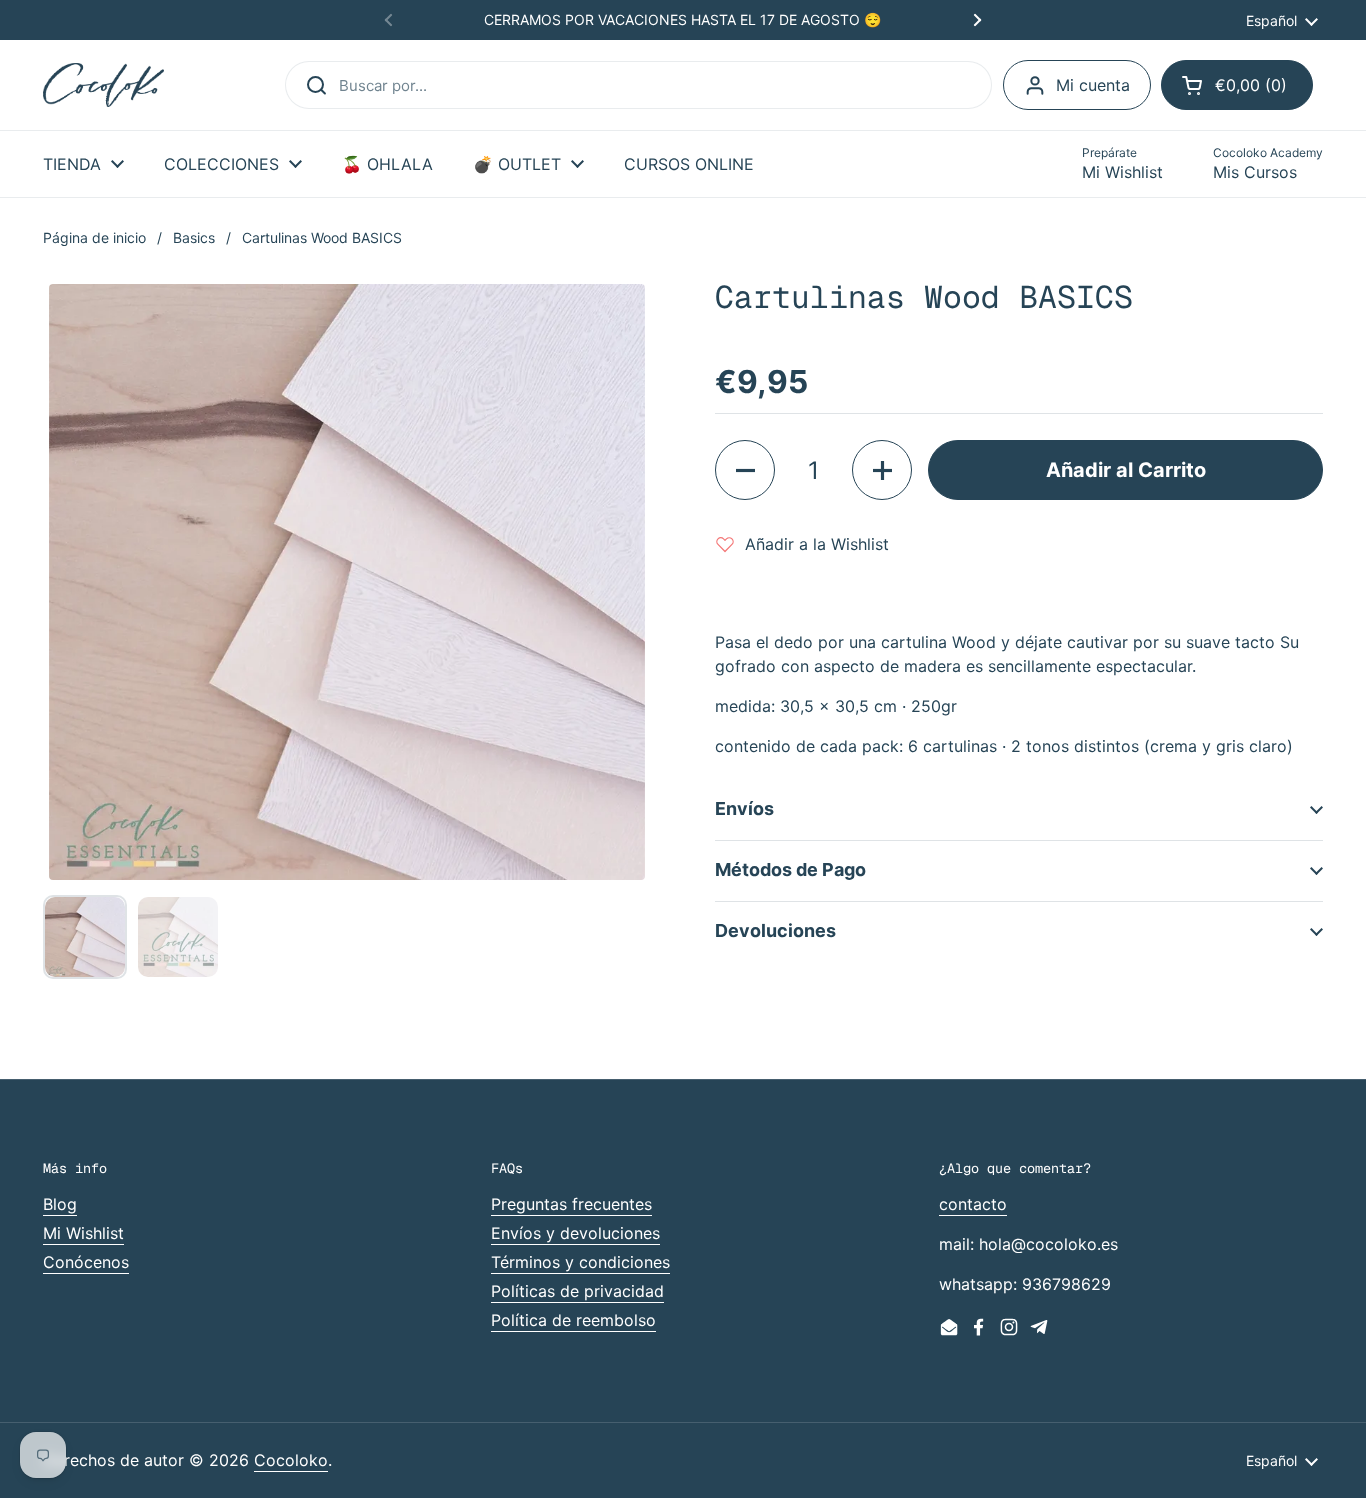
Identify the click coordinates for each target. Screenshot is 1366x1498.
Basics (194, 237)
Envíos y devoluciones (575, 1233)
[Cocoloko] (103, 85)
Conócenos (86, 1262)
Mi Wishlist (83, 1233)
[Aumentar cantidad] (882, 470)
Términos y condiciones (580, 1262)
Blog (60, 1204)
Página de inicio (94, 237)
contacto (973, 1204)
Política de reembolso (573, 1320)
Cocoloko (291, 1460)
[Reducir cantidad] (745, 470)
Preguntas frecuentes (571, 1204)
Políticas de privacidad (577, 1291)
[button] (1237, 85)
